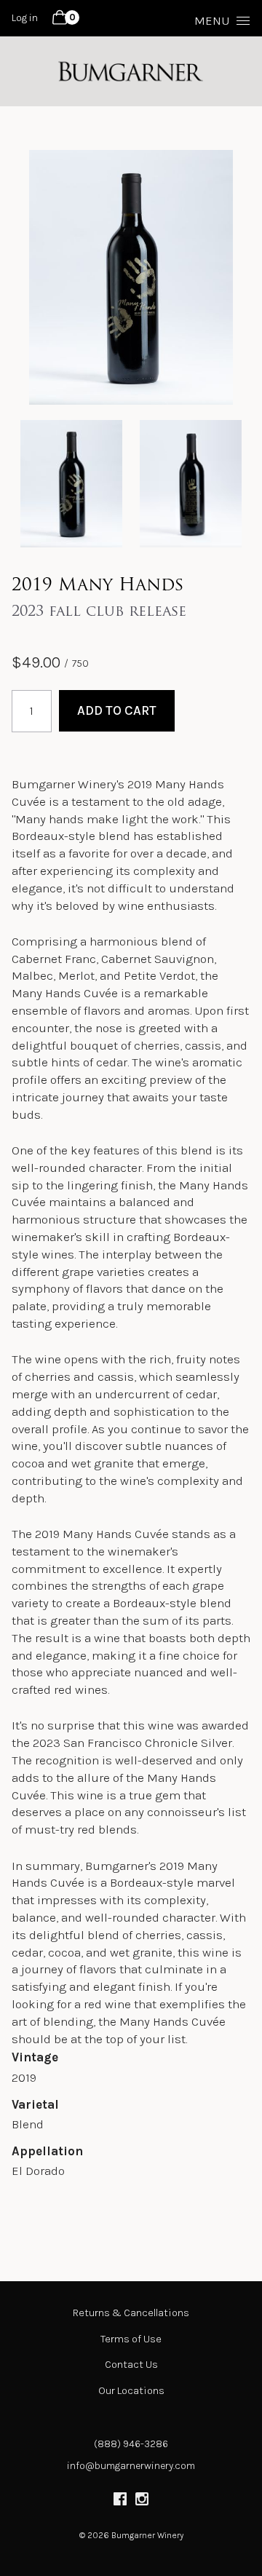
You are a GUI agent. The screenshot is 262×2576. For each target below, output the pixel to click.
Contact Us (131, 2365)
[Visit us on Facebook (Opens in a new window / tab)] (120, 2501)
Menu (212, 20)
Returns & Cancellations (131, 2313)
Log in (25, 18)
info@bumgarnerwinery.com (131, 2466)
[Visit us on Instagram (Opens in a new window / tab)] (142, 2501)
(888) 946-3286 (131, 2444)
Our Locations (131, 2391)
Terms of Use (131, 2339)
